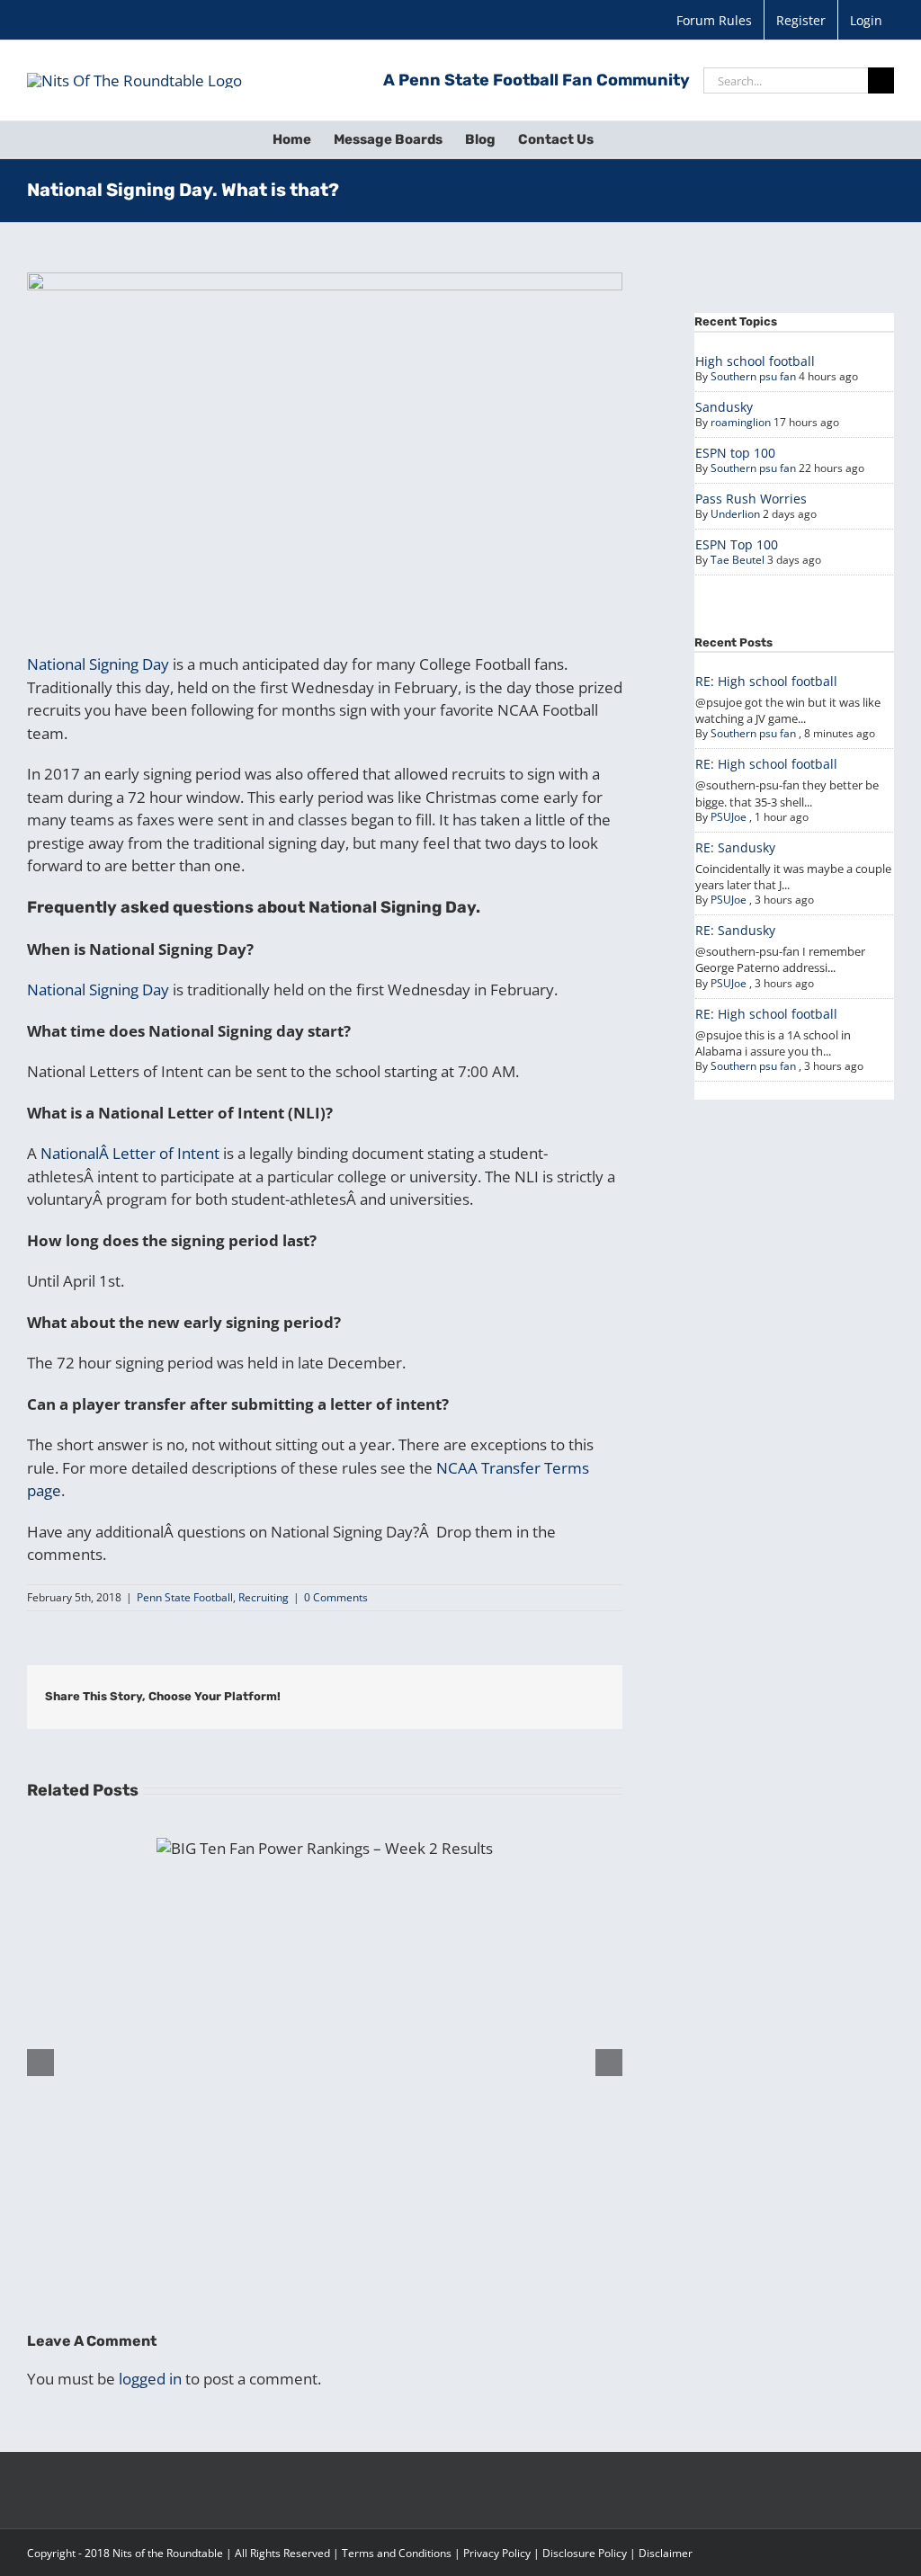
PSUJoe (729, 817)
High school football (755, 361)
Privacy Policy (497, 2553)
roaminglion (741, 422)
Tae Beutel (738, 560)
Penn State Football (185, 1597)
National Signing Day (98, 664)
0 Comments (336, 1597)
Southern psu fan (753, 376)
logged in (150, 2379)
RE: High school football (766, 681)
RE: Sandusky (735, 847)
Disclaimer (666, 2553)
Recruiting (264, 1597)
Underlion (735, 514)
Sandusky (724, 407)
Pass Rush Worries (751, 499)
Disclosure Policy (585, 2553)
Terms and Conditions (397, 2553)
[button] (621, 139)
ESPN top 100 (735, 453)
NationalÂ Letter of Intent (130, 1153)
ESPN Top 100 (737, 544)
